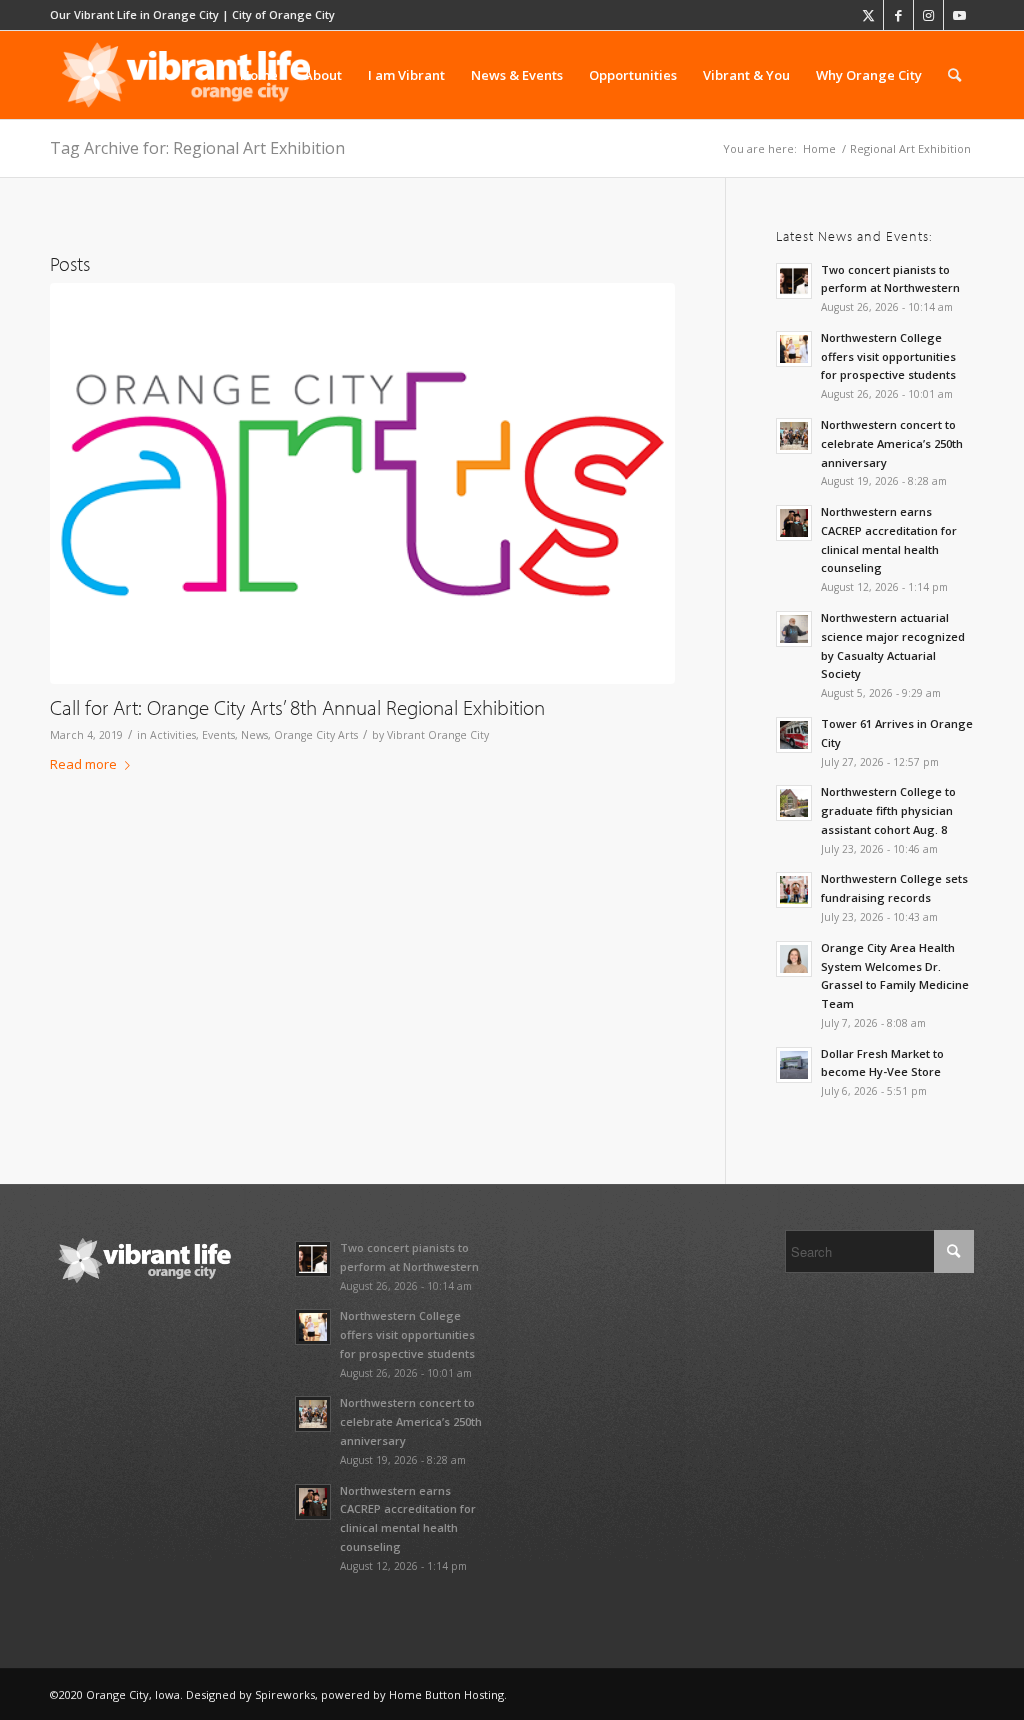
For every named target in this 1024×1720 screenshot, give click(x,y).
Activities (173, 735)
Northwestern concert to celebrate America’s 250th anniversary (892, 443)
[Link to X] (868, 15)
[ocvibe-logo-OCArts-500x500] (362, 483)
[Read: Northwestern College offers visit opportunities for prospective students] (794, 349)
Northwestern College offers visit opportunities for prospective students (888, 356)
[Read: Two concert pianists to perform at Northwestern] (794, 281)
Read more (83, 764)
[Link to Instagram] (928, 15)
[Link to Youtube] (959, 15)
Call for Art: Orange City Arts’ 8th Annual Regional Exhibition (297, 707)
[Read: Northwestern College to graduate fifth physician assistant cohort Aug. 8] (794, 803)
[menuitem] (259, 75)
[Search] (954, 75)
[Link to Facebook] (898, 15)
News (254, 735)
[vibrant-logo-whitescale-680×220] (186, 75)
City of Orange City (283, 14)
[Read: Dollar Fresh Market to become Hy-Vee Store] (794, 1065)
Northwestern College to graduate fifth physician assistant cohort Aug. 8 (888, 810)
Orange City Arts (316, 735)
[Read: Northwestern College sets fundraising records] (794, 890)
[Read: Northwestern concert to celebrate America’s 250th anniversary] (794, 436)
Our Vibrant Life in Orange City (134, 14)
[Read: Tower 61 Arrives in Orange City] (794, 735)
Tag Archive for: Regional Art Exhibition (197, 148)
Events (218, 735)
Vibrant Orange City (438, 735)
